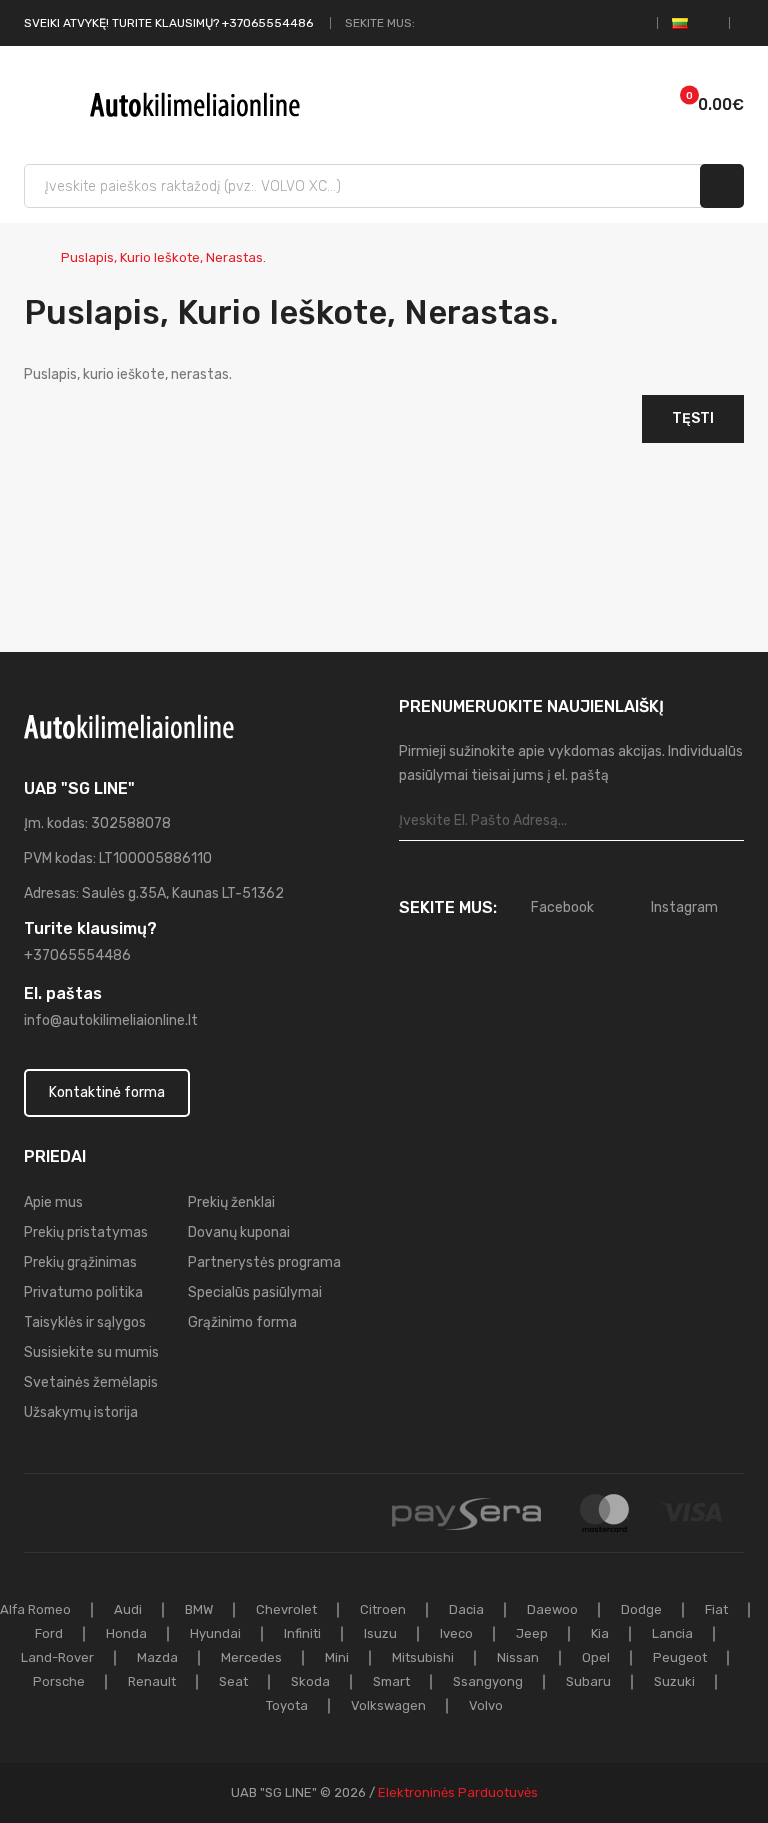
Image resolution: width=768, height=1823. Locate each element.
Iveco (456, 1633)
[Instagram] (454, 23)
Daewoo (552, 1609)
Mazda (157, 1657)
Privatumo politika (83, 1292)
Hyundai (215, 1633)
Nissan (518, 1657)
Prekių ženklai (231, 1202)
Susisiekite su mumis (91, 1352)
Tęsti (693, 418)
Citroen (383, 1609)
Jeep (532, 1633)
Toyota (287, 1705)
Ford (49, 1633)
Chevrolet (286, 1609)
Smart (391, 1681)
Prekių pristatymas (86, 1232)
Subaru (588, 1681)
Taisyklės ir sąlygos (85, 1322)
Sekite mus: (380, 23)
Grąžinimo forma (242, 1322)
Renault (152, 1681)
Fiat (716, 1609)
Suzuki (674, 1681)
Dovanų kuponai (239, 1232)
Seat (233, 1681)
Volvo (486, 1705)
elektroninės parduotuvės (458, 1792)
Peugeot (680, 1657)
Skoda (310, 1681)
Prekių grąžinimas (80, 1262)
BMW (199, 1609)
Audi (128, 1609)
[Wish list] (607, 105)
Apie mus (53, 1202)
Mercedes (251, 1657)
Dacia (466, 1609)
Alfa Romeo (35, 1609)
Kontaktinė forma (107, 1092)
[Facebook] (431, 23)
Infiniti (302, 1633)
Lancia (672, 1633)
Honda (126, 1633)
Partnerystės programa (264, 1262)
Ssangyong (488, 1681)
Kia (600, 1633)
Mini (337, 1657)
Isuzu (380, 1633)
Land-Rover (57, 1657)
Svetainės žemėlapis (91, 1382)
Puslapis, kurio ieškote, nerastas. (163, 257)
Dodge (641, 1609)
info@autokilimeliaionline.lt (111, 1020)
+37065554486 (77, 955)
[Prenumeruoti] (728, 821)
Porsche (59, 1681)
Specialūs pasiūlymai (255, 1292)
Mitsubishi (423, 1657)
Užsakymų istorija (81, 1412)
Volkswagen (388, 1705)
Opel (596, 1657)
